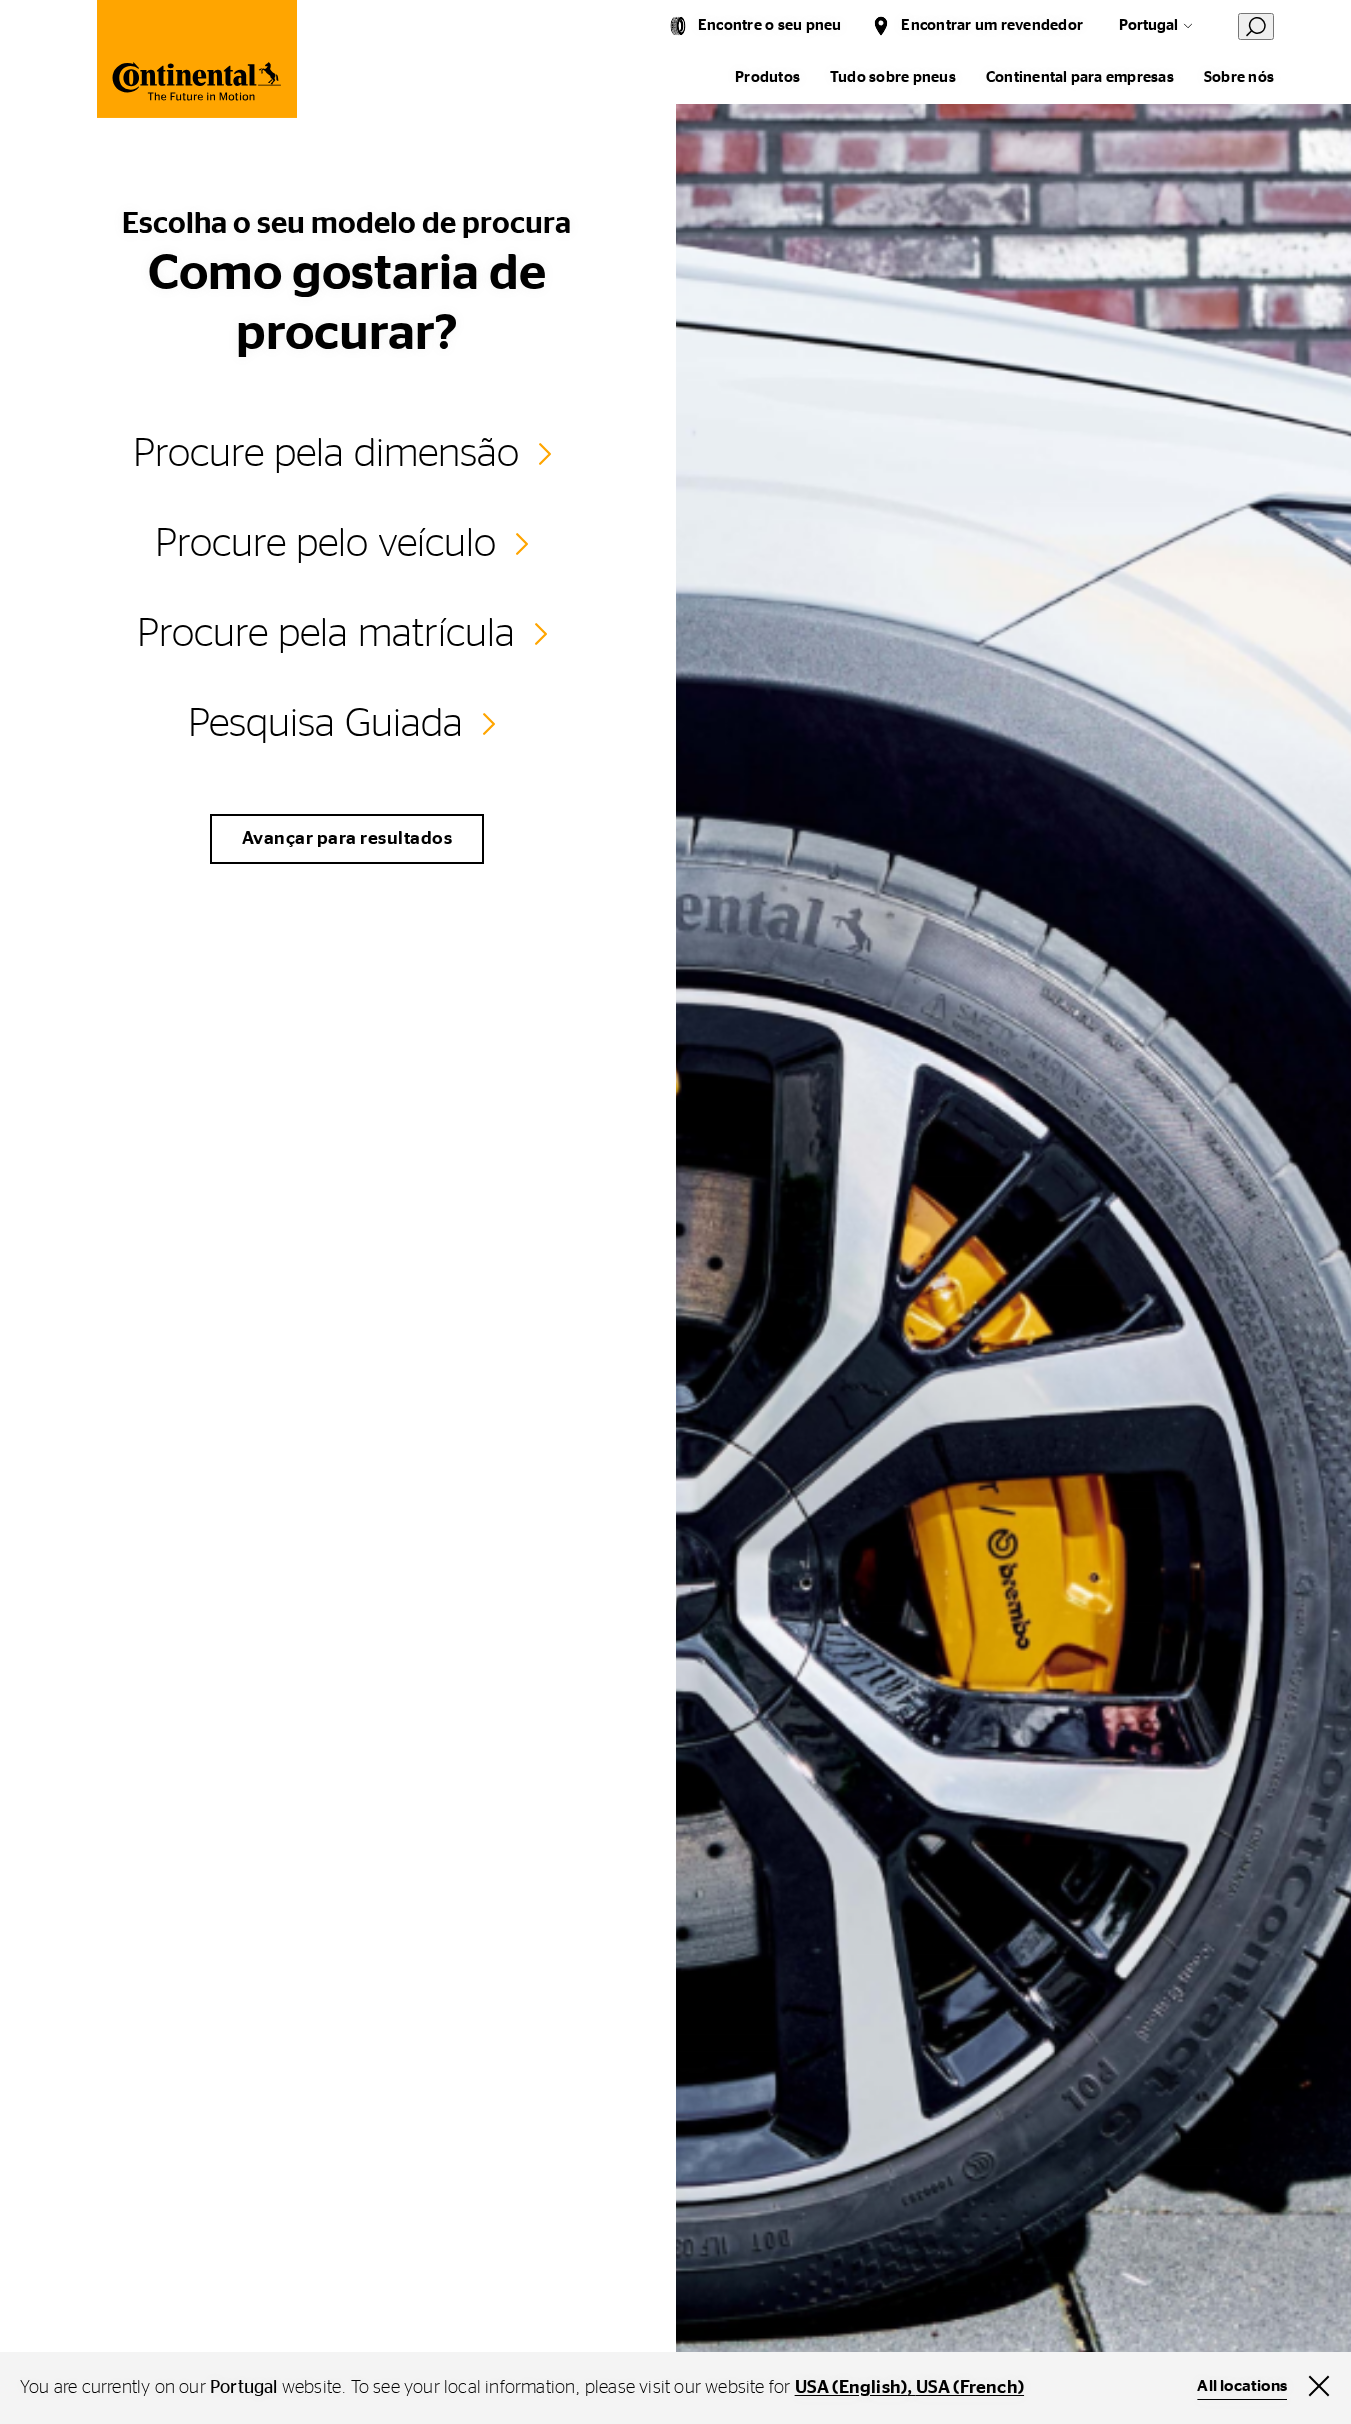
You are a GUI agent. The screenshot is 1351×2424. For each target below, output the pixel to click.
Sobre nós (1239, 77)
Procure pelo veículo (325, 544)
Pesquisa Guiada (325, 724)
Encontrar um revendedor (992, 25)
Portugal (1148, 25)
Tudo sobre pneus (893, 77)
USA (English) (851, 2388)
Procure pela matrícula (326, 634)
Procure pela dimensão (326, 454)
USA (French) (970, 2388)
